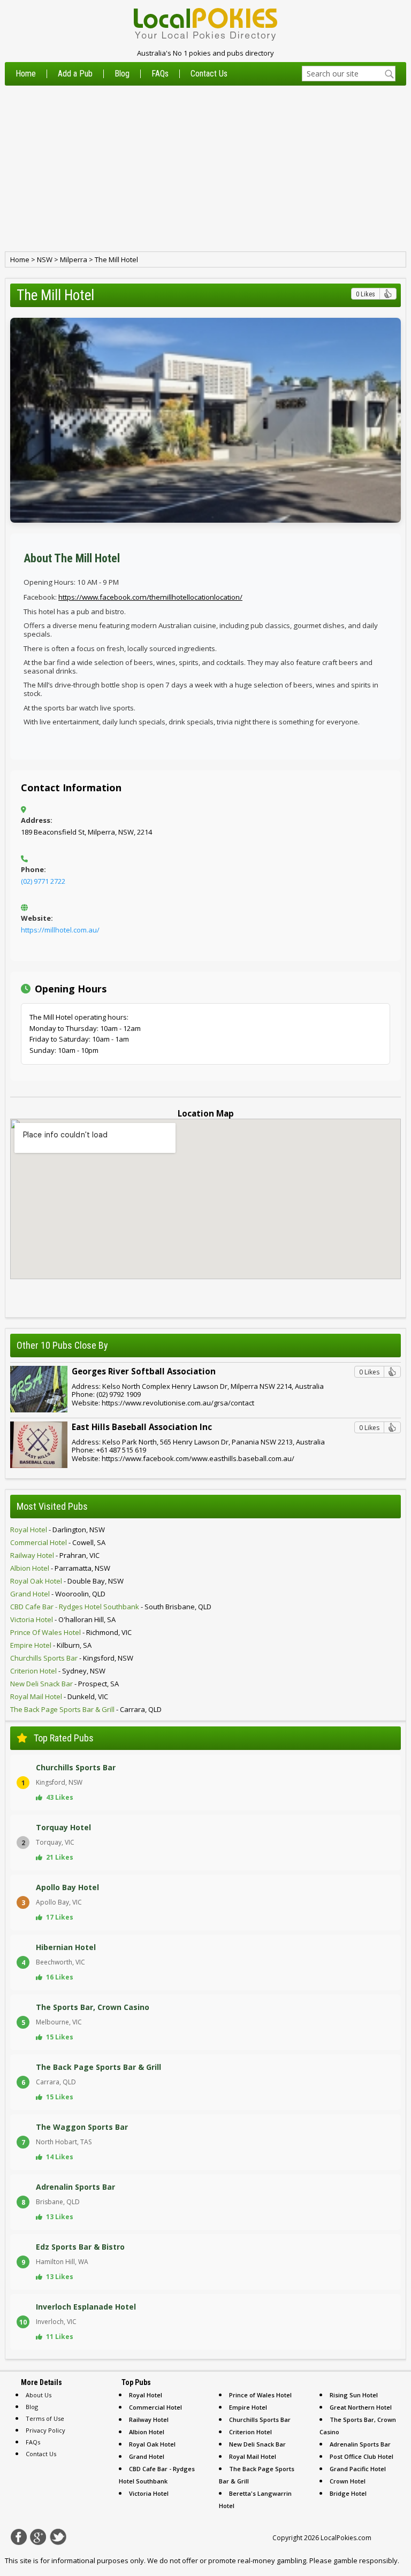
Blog (122, 74)
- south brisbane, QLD (111, 1607)
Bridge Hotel (348, 2493)
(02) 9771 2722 (43, 881)
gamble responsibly (366, 2560)
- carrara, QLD (86, 1709)
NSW (45, 259)
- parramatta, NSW (60, 1568)
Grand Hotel (147, 2456)
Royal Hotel (146, 2395)
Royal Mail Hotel (253, 2456)
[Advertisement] (205, 169)
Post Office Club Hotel (361, 2456)
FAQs (160, 74)
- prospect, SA (64, 1684)
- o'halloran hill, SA (63, 1619)
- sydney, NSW (58, 1671)
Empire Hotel (248, 2407)
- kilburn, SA (51, 1645)
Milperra (74, 259)
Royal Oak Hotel (152, 2444)
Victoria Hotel (149, 2493)
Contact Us (209, 74)
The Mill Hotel (116, 259)
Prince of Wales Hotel (260, 2395)
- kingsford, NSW (72, 1658)
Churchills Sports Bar (260, 2420)
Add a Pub (75, 74)
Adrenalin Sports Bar (360, 2444)
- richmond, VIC (71, 1632)
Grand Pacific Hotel (358, 2469)
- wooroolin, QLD (58, 1594)
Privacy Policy (45, 2430)
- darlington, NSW (58, 1530)
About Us (39, 2395)
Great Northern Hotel (361, 2407)
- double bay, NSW (67, 1581)
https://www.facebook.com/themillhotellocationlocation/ (150, 597)
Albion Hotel (147, 2432)
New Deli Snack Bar (257, 2444)
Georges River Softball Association (144, 1371)
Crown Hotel (348, 2481)
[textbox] (349, 74)
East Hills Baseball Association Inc (142, 1427)
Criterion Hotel (250, 2432)
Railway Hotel (149, 2420)
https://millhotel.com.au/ (60, 930)
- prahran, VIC (55, 1555)
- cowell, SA (58, 1542)
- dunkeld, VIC (59, 1696)
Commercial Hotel (155, 2407)
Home (26, 74)
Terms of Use (45, 2418)
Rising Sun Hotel (354, 2395)
